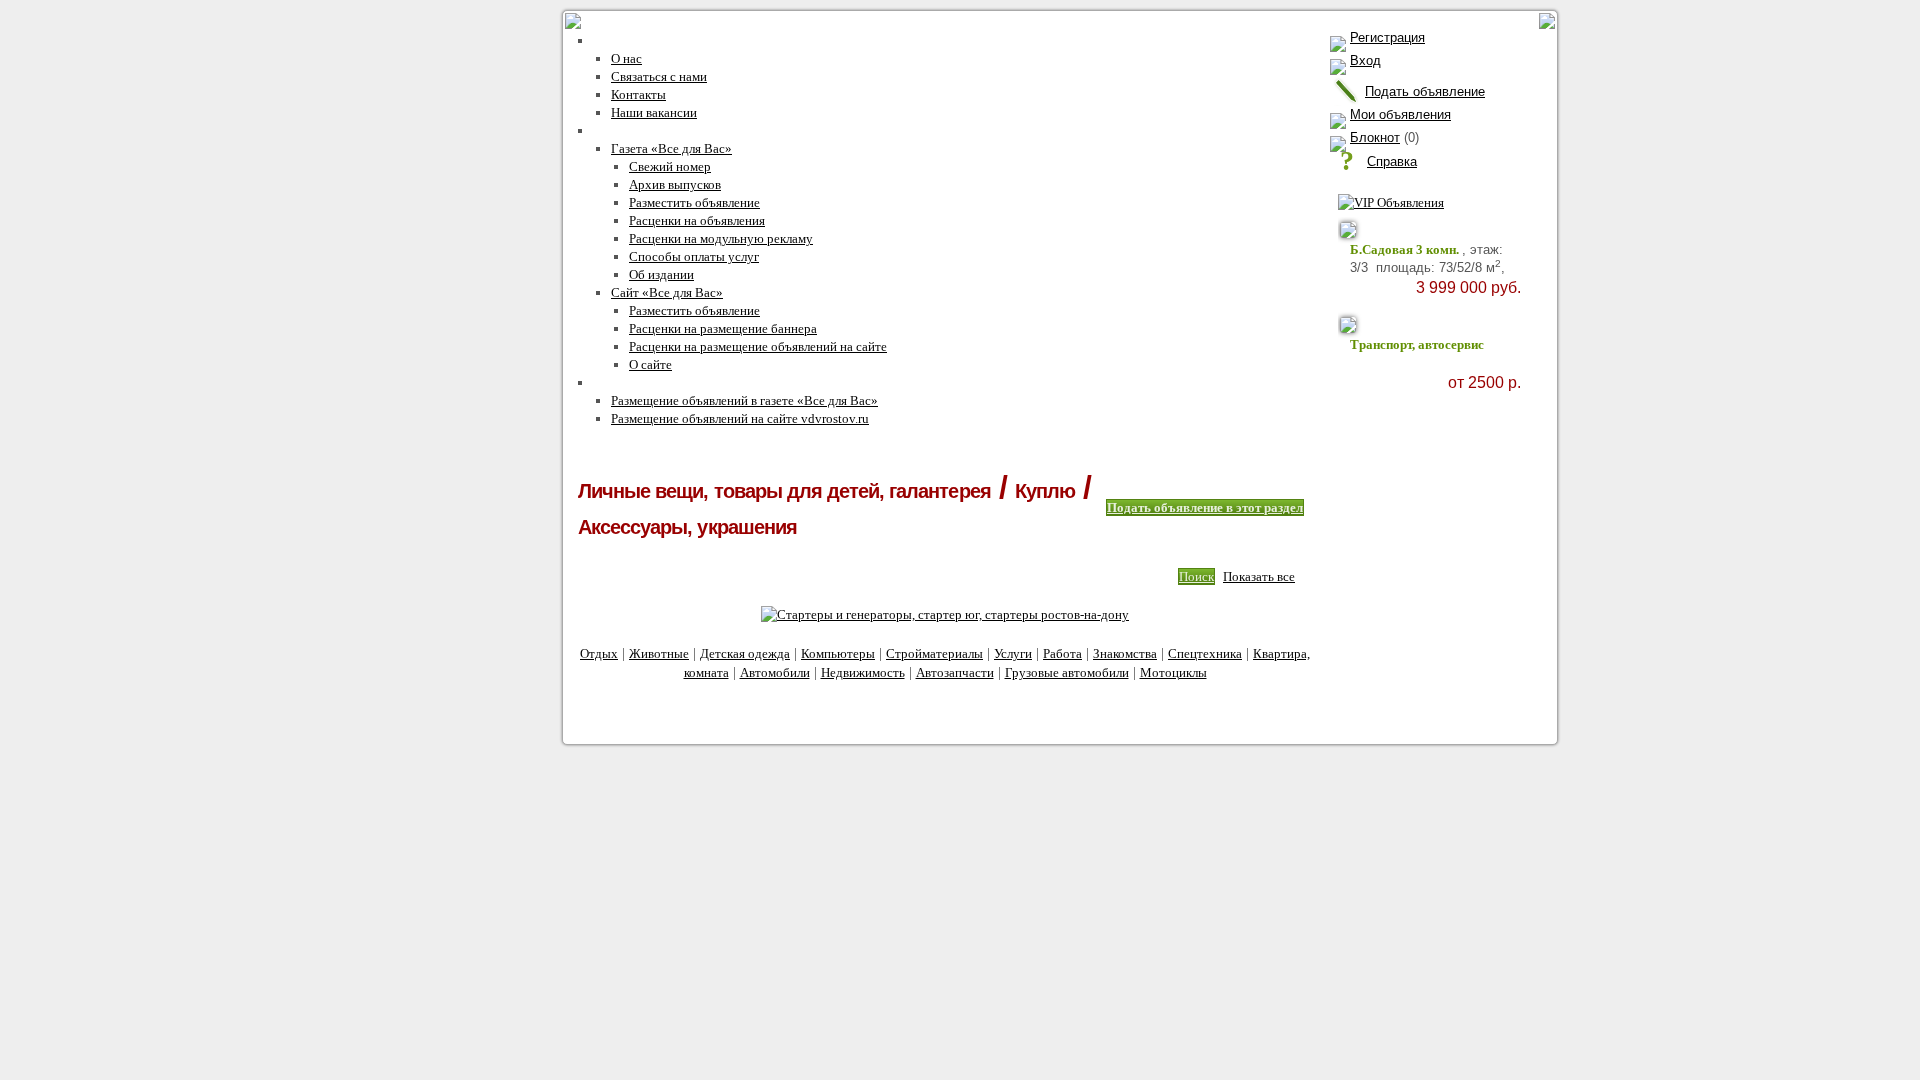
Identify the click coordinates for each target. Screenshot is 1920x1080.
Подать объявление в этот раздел (1205, 507)
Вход (1365, 60)
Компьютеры (838, 653)
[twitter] (1021, 712)
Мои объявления (1400, 114)
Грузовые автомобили (1067, 672)
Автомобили (775, 672)
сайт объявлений (733, 698)
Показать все (1259, 576)
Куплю (1045, 491)
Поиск (1196, 576)
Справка (1392, 161)
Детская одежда (745, 653)
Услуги (1013, 653)
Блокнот (1375, 137)
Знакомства (1125, 653)
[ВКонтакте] (978, 712)
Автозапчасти (955, 672)
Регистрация (1387, 37)
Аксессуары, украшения (687, 527)
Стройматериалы (934, 653)
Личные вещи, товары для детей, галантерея (784, 491)
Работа (1062, 653)
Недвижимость (863, 672)
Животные (659, 653)
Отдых (599, 653)
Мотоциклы (1173, 672)
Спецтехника (1205, 653)
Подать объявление (1425, 91)
